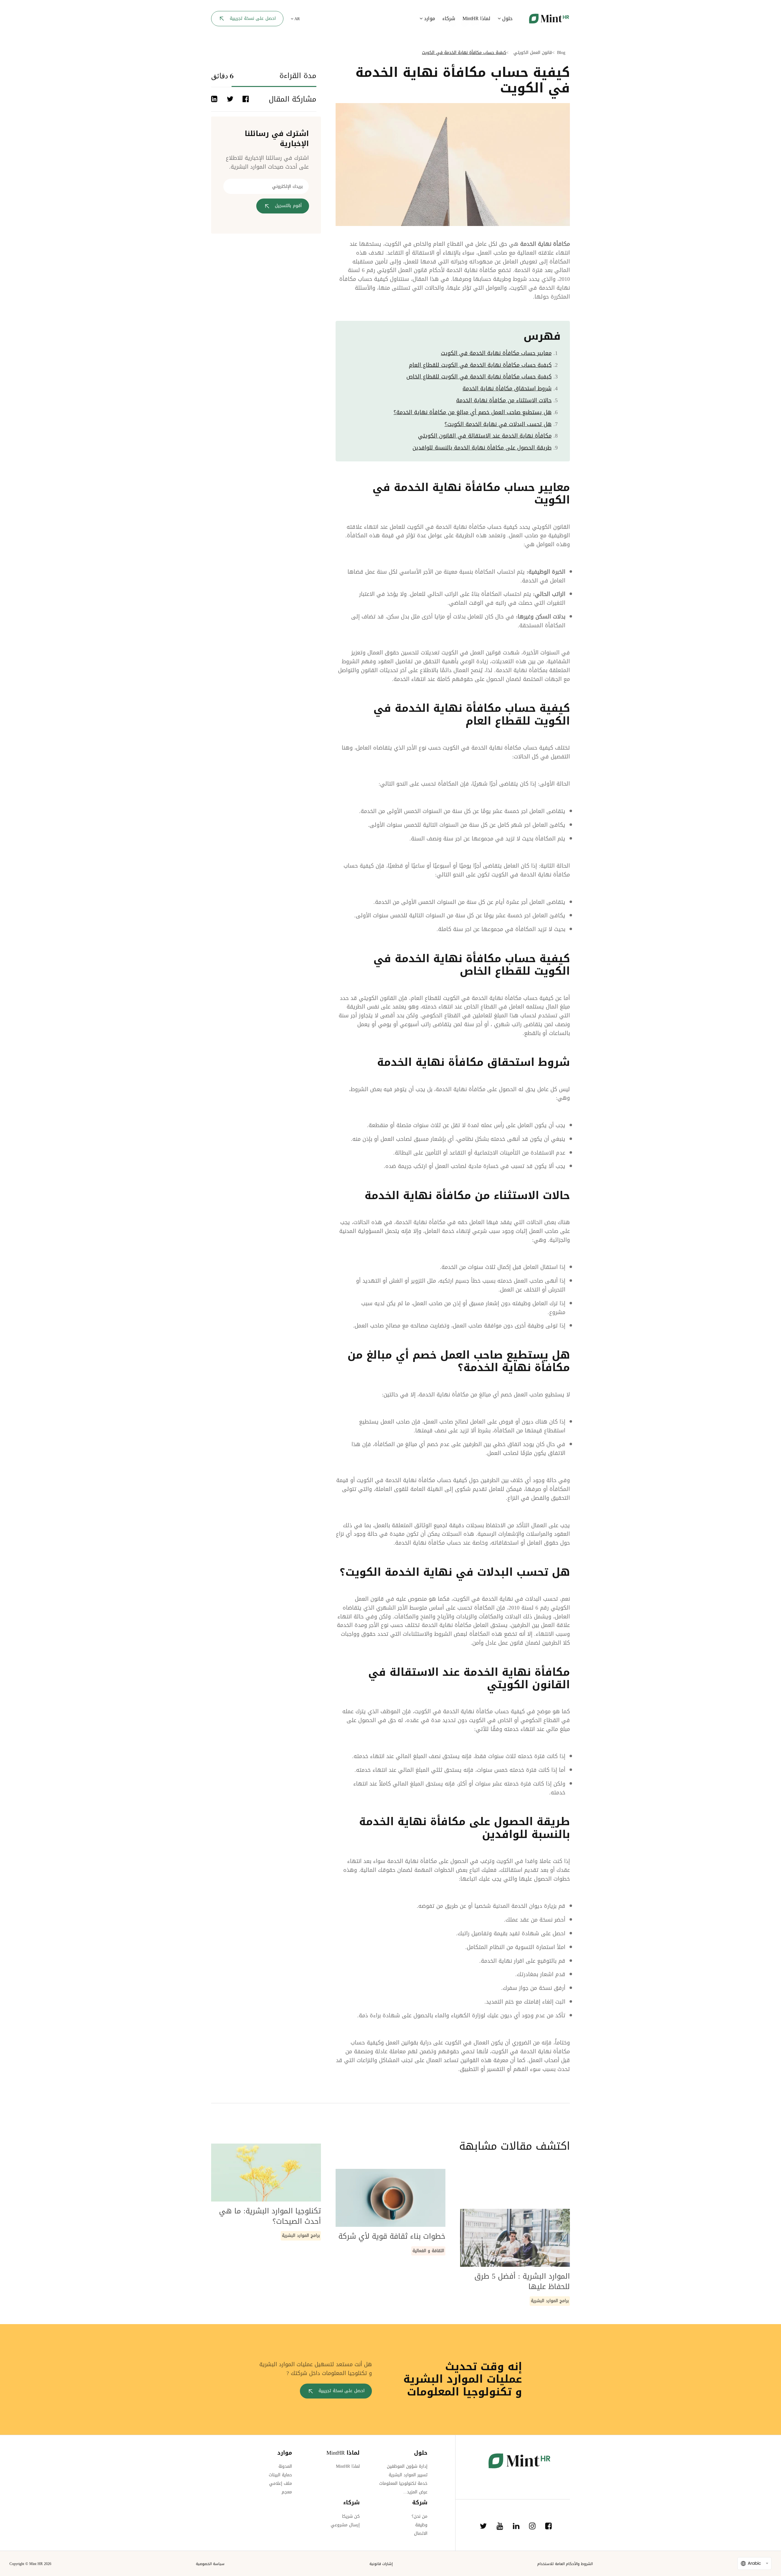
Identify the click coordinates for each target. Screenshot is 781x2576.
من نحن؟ (419, 2516)
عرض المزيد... (415, 2492)
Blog (561, 53)
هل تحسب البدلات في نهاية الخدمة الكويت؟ (498, 424)
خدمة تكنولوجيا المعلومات (403, 2483)
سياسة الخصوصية (210, 2564)
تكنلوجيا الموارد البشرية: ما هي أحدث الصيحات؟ (270, 2216)
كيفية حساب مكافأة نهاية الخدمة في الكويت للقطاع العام (480, 365)
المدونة (285, 2466)
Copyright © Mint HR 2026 (30, 2564)
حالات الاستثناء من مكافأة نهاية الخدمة (504, 400)
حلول (507, 18)
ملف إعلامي (281, 2483)
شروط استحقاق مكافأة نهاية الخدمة (507, 389)
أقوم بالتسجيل (288, 206)
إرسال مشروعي (345, 2525)
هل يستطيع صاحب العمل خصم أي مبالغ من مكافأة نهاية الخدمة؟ (473, 412)
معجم (287, 2492)
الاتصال (421, 2533)
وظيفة (421, 2525)
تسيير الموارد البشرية (408, 2475)
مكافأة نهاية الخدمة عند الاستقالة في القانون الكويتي (485, 436)
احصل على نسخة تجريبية (253, 18)
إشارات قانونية (381, 2564)
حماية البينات (280, 2475)
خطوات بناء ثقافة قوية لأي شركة (392, 2236)
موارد (429, 18)
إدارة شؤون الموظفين (407, 2466)
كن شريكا (351, 2516)
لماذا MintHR (476, 18)
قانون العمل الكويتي (533, 53)
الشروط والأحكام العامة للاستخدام (565, 2564)
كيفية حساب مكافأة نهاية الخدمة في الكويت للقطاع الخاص (479, 377)
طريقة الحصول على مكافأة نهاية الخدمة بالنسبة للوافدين (482, 448)
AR (297, 19)
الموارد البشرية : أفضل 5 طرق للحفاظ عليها (522, 2281)
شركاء (449, 18)
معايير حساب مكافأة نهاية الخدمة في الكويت (496, 353)
